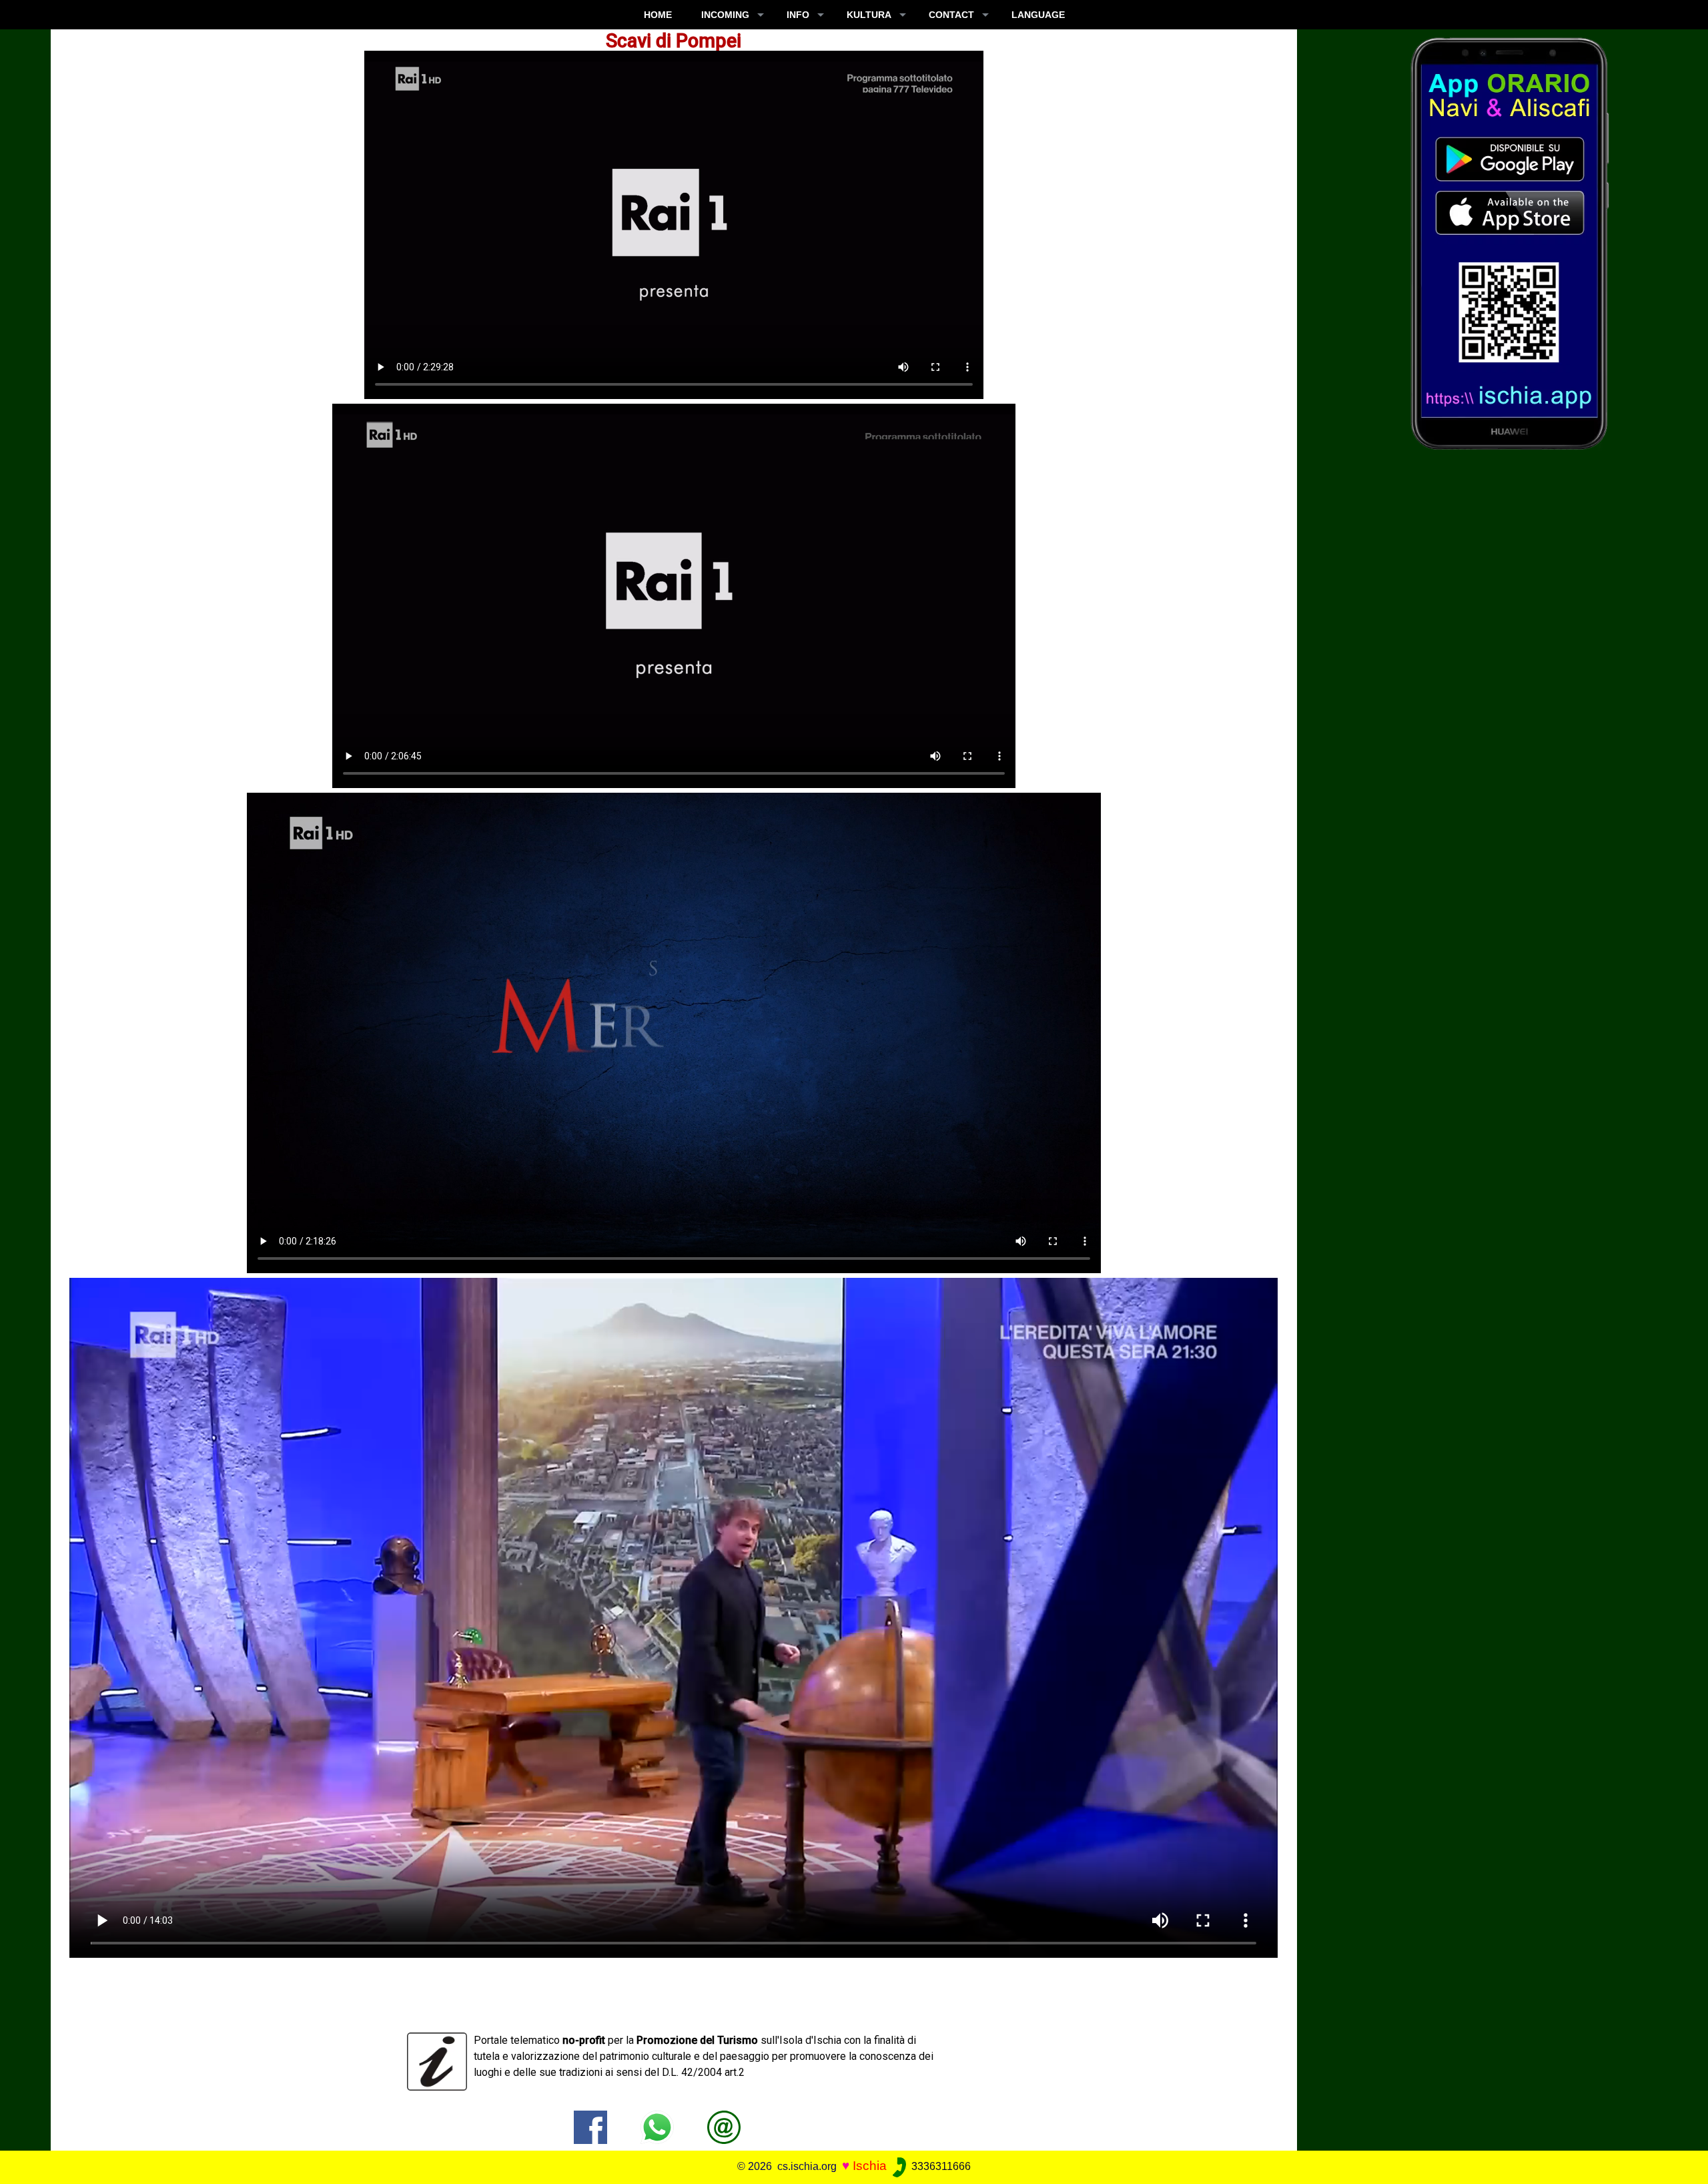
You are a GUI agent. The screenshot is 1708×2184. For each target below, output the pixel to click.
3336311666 (940, 2166)
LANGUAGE (1038, 15)
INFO (798, 15)
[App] (1510, 243)
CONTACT (951, 15)
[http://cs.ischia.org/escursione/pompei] (724, 2126)
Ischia (870, 2166)
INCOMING (725, 15)
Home (658, 15)
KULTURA (869, 15)
